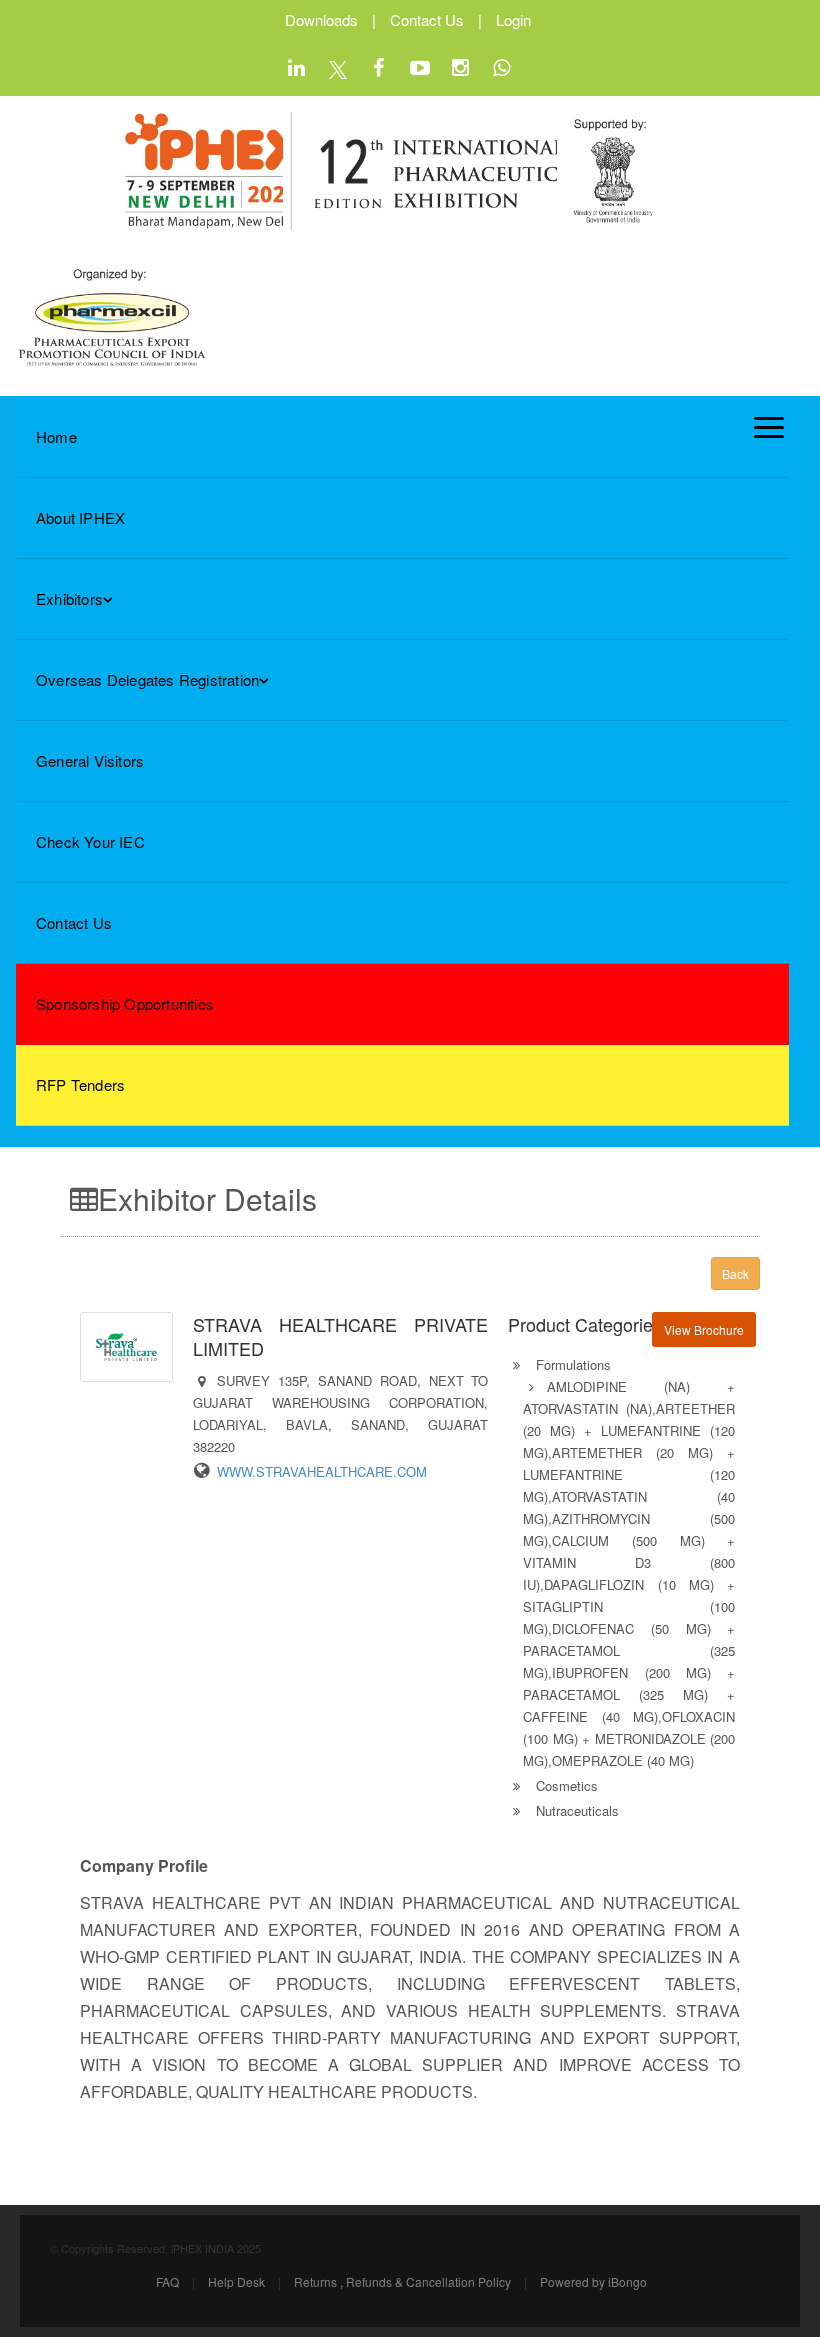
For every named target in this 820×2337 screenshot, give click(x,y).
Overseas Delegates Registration (147, 679)
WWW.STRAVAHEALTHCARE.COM (322, 1471)
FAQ (167, 2281)
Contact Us (427, 19)
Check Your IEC (90, 841)
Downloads (321, 19)
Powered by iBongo (593, 2281)
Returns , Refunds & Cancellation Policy (402, 2281)
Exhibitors (69, 598)
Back (735, 1273)
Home (56, 436)
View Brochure (704, 1329)
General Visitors (90, 760)
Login (513, 19)
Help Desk (236, 2281)
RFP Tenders (80, 1084)
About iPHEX (80, 517)
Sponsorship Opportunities (125, 1003)
